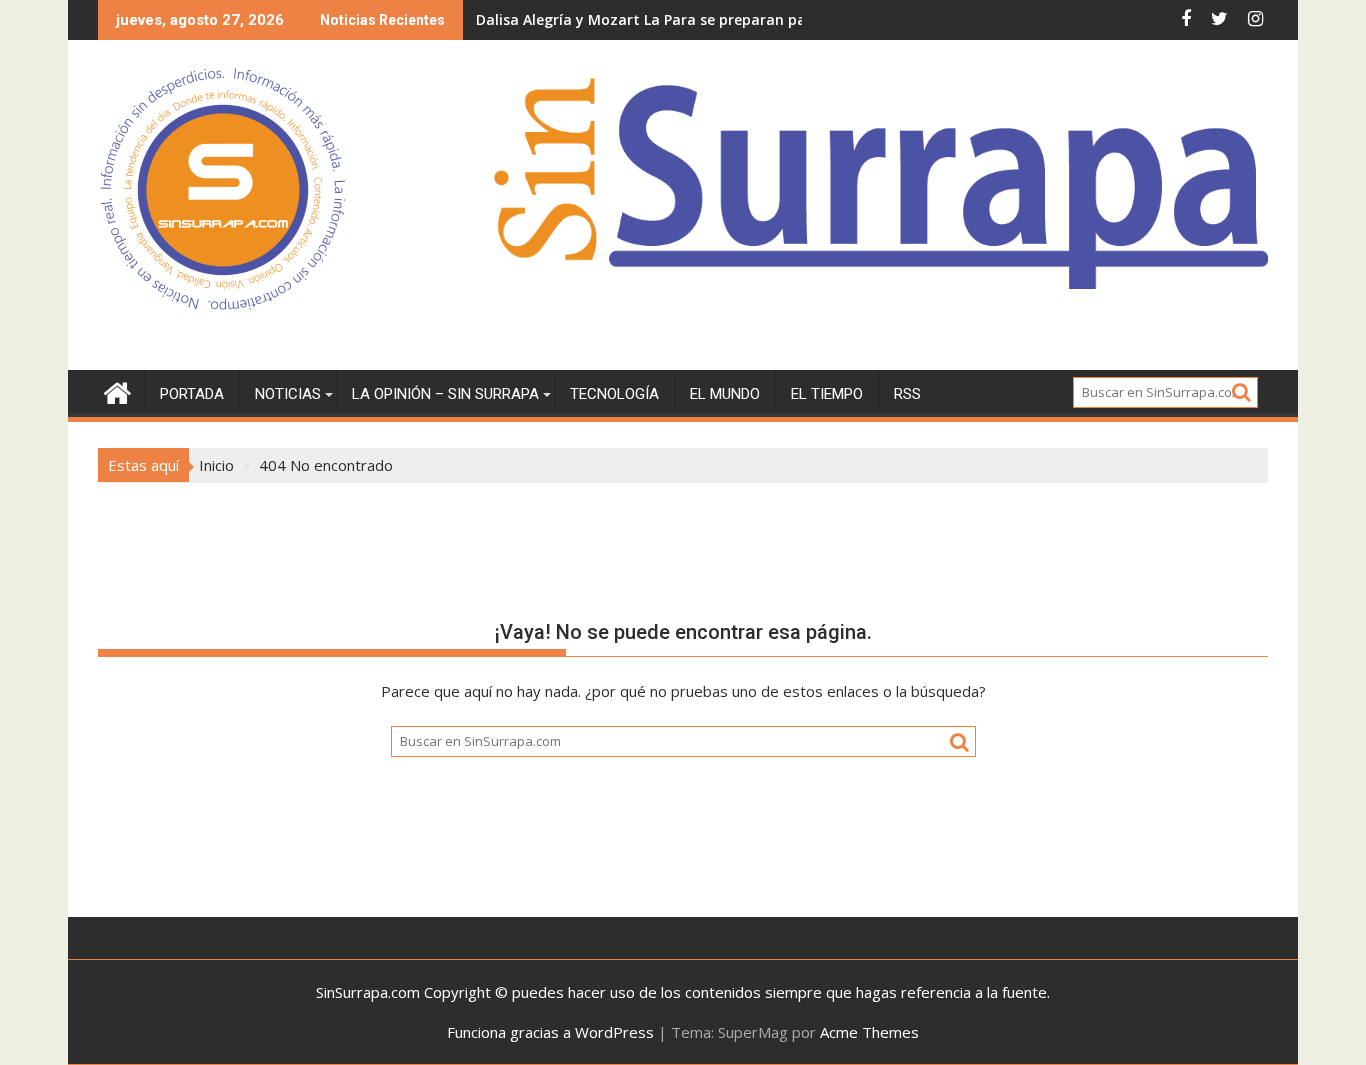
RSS (907, 394)
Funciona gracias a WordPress (550, 1032)
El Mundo (725, 394)
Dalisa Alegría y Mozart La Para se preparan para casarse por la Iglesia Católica (755, 19)
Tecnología (614, 394)
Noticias (288, 394)
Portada (192, 394)
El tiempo (827, 394)
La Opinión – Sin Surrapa (445, 394)
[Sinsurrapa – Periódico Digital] (117, 390)
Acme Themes (869, 1032)
